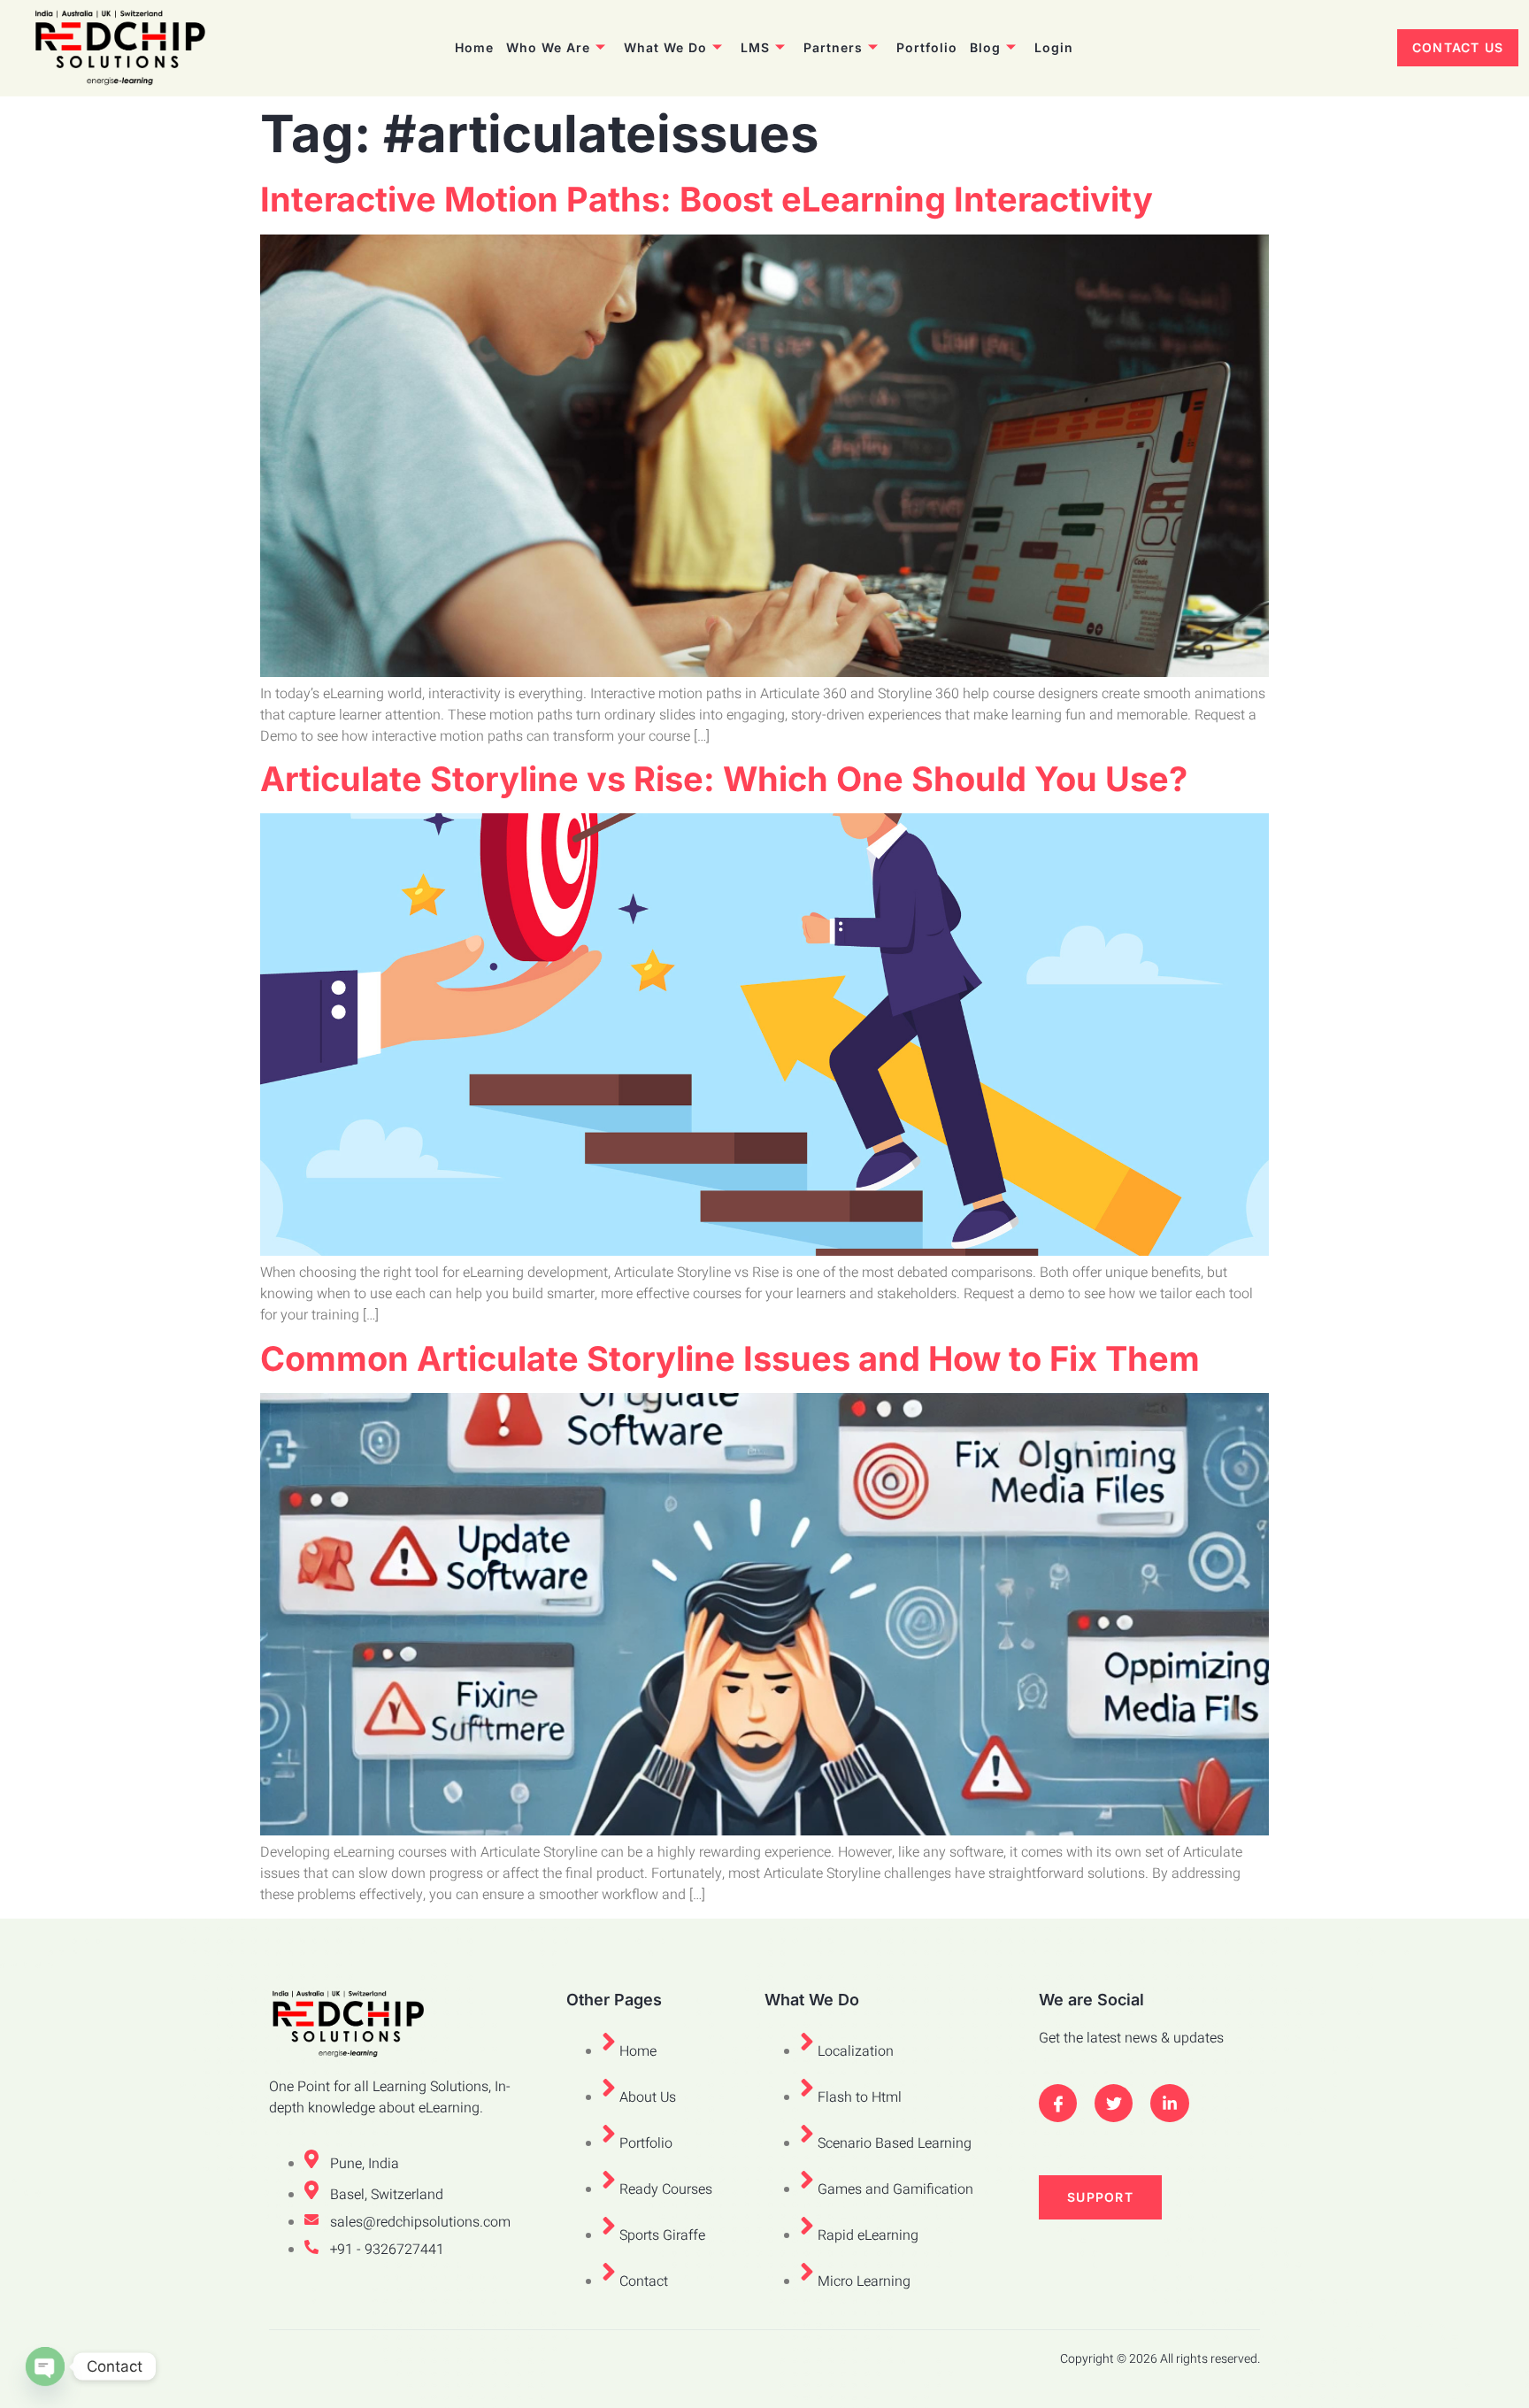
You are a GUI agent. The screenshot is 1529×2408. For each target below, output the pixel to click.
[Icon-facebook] (1058, 2103)
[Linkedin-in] (1169, 2103)
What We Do (665, 47)
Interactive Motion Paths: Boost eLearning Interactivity (707, 199)
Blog (985, 47)
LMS (755, 47)
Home (474, 47)
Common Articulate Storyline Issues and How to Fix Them (730, 1358)
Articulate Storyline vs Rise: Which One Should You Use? (724, 779)
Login (1054, 47)
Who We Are (548, 47)
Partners (833, 47)
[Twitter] (1114, 2103)
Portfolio (927, 47)
